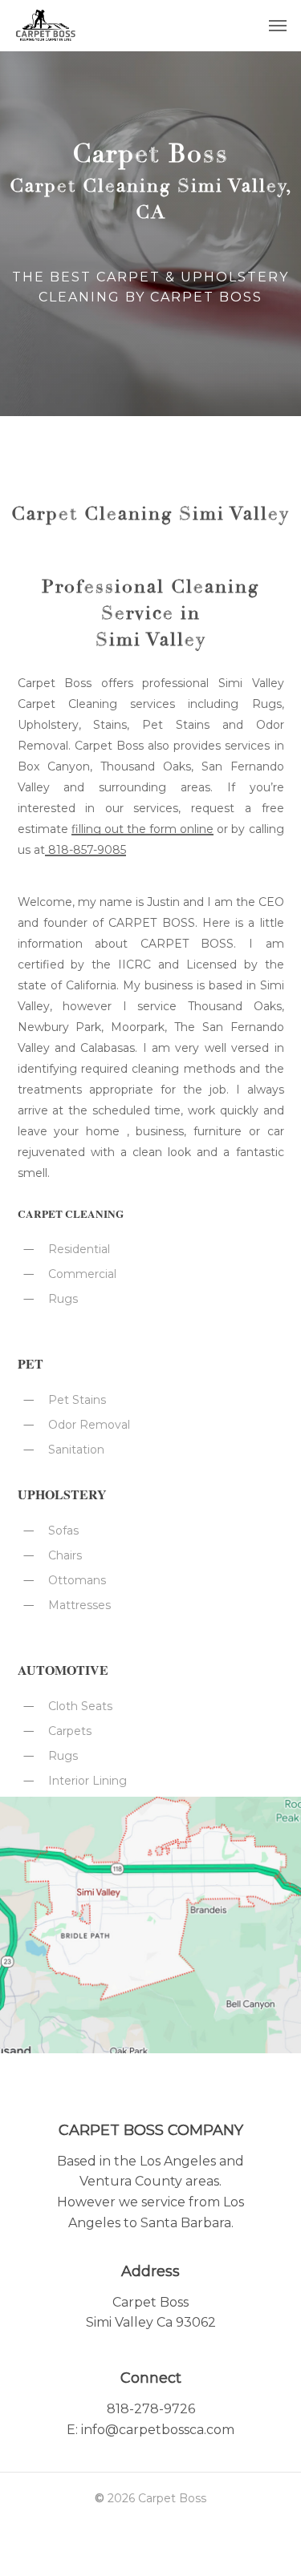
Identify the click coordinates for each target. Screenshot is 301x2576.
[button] (278, 26)
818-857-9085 (85, 850)
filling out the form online (143, 829)
